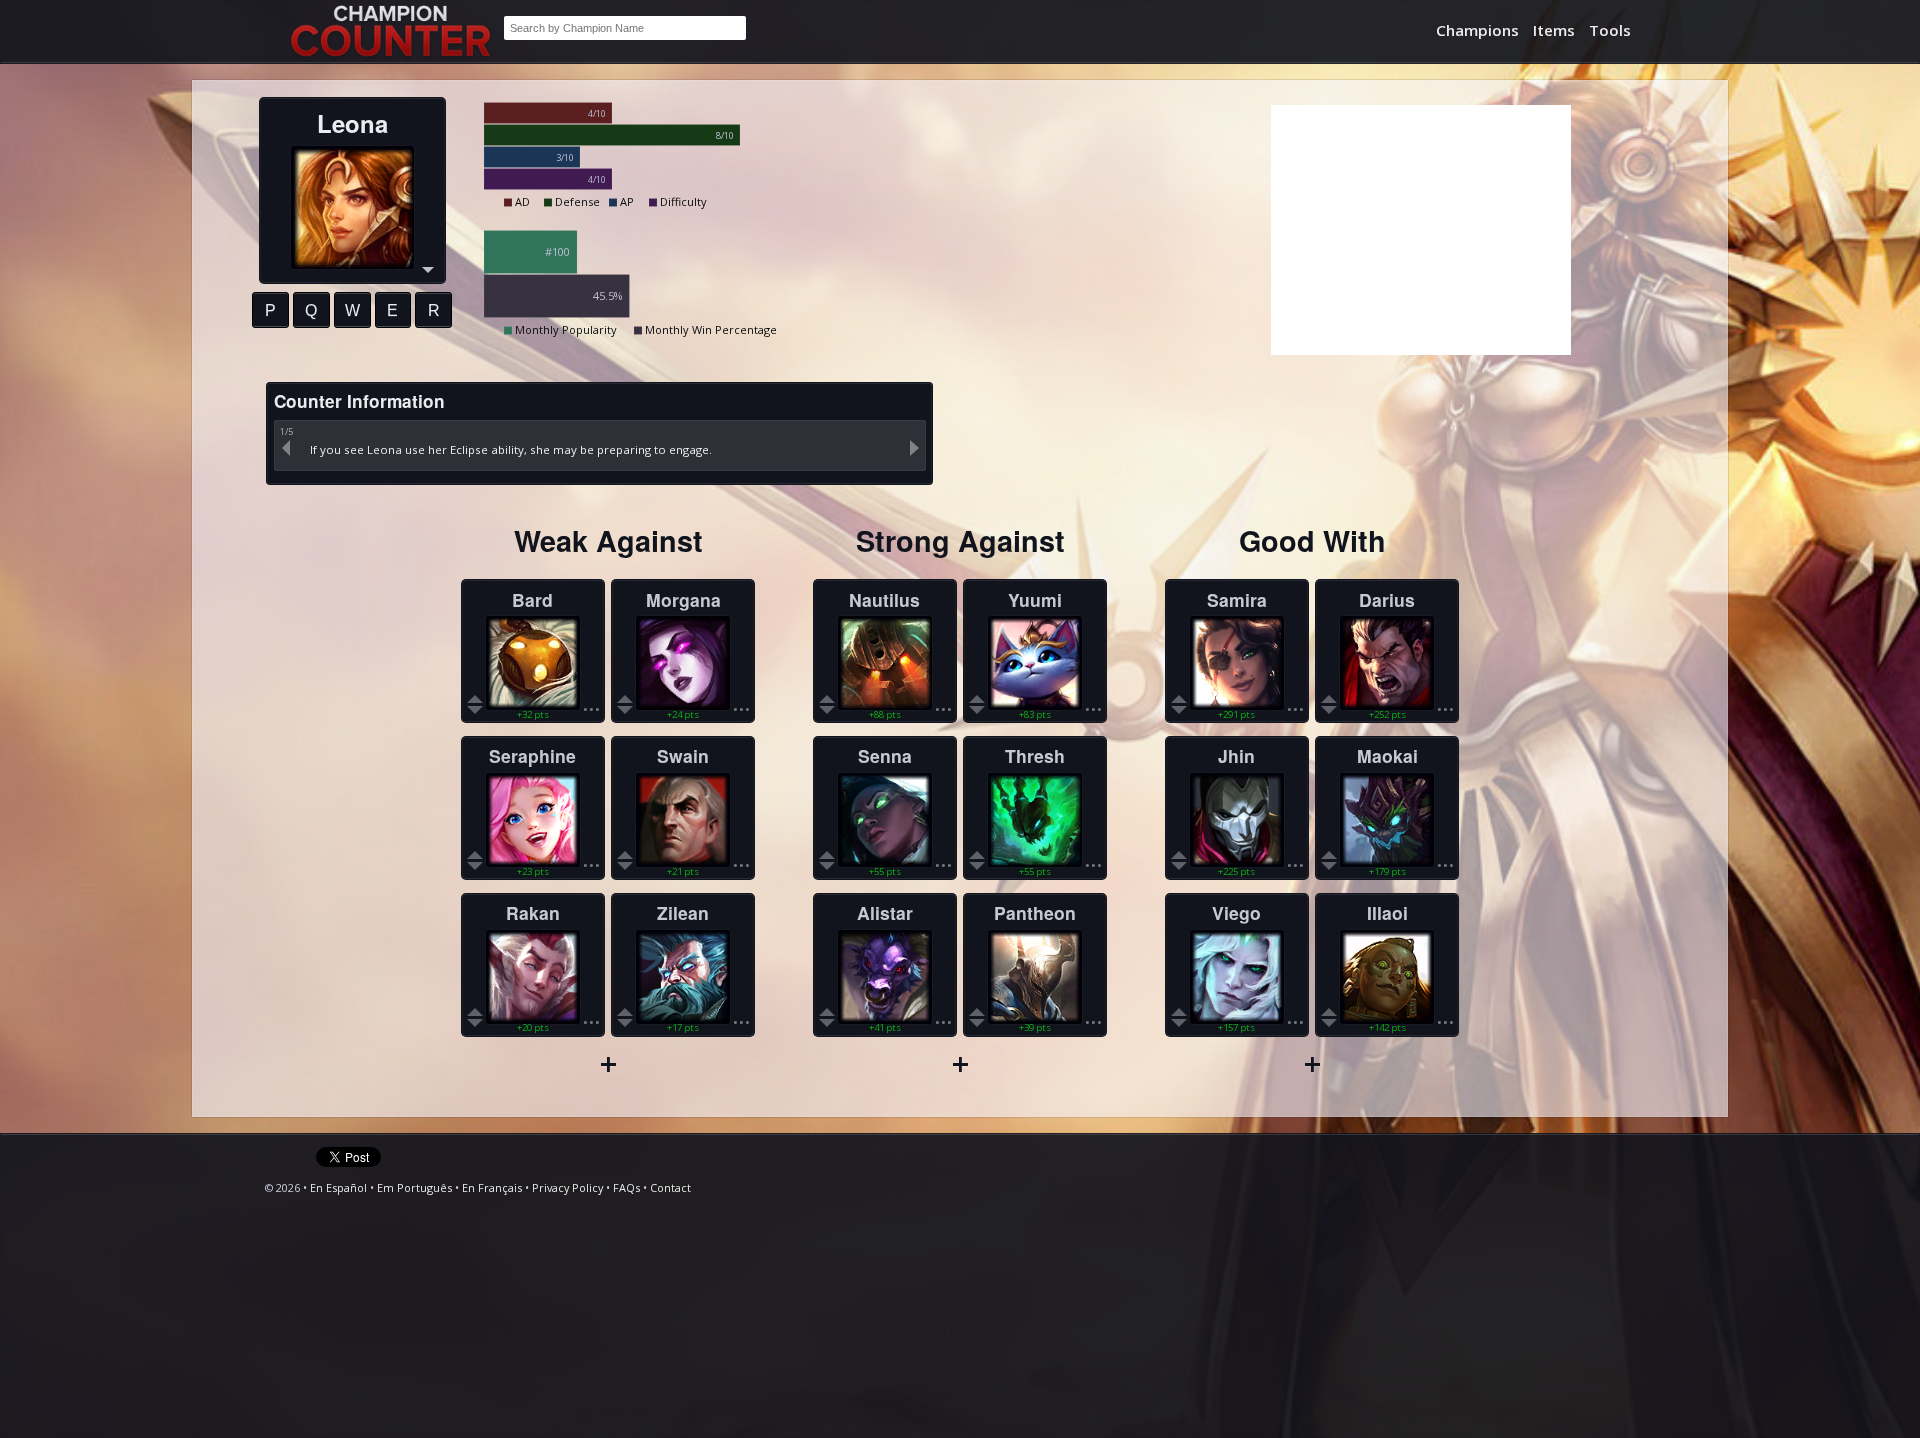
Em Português (414, 1187)
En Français (492, 1187)
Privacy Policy (567, 1187)
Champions (1477, 30)
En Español (338, 1187)
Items (1554, 30)
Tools (1610, 30)
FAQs (626, 1187)
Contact (670, 1187)
